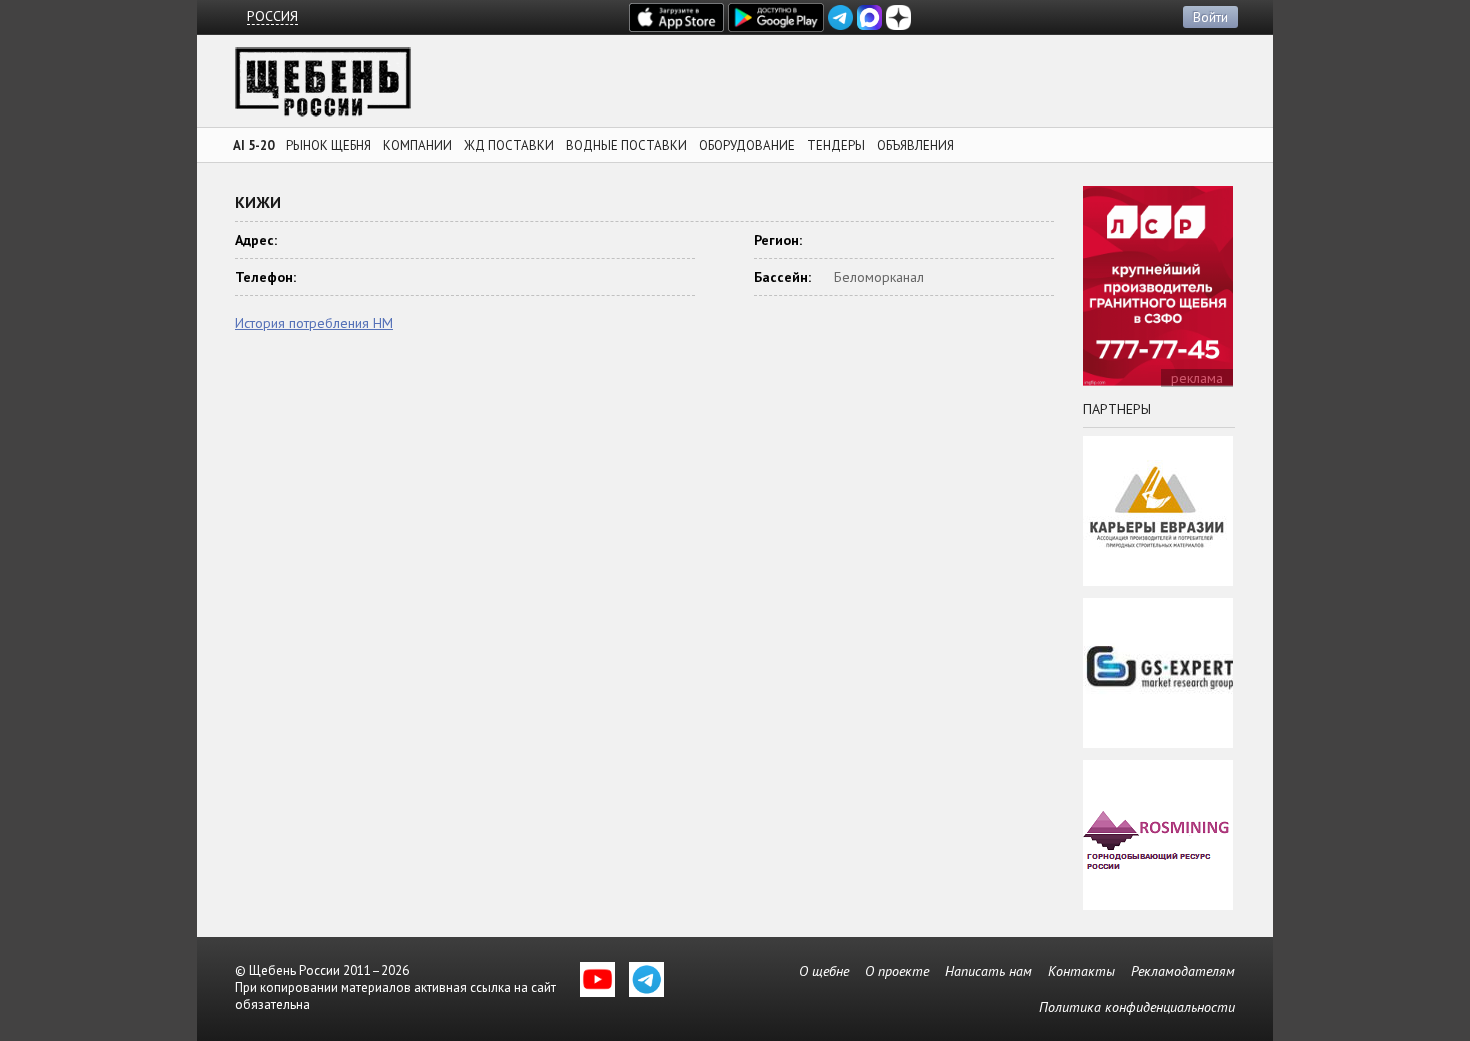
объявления (915, 145)
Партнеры (1117, 409)
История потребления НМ (314, 323)
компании (417, 145)
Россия (272, 16)
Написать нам (988, 971)
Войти (1210, 17)
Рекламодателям (1183, 971)
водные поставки (626, 145)
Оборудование (747, 145)
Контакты (1081, 971)
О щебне (824, 971)
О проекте (897, 971)
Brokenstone (323, 87)
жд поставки (509, 145)
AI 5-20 (253, 145)
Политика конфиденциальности (1137, 1007)
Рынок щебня (328, 145)
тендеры (836, 145)
